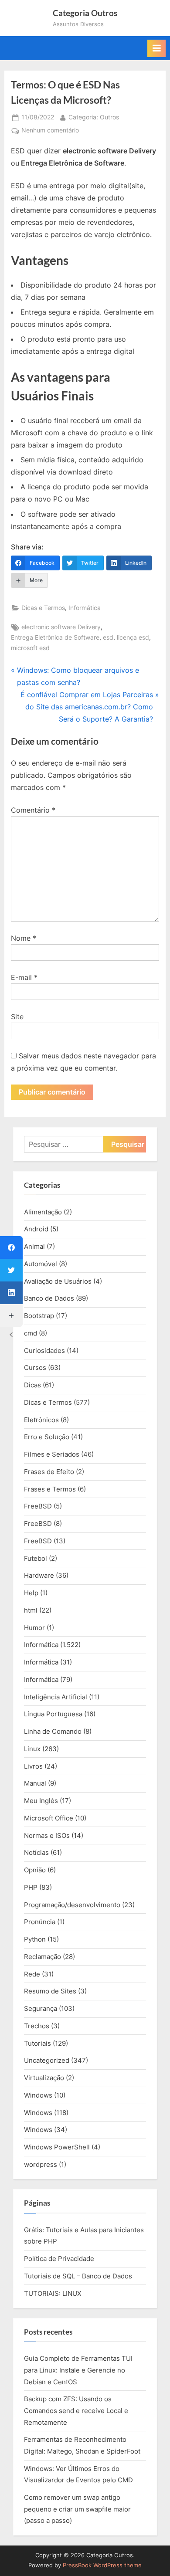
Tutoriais (37, 2043)
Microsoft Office (49, 1818)
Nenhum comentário (50, 131)
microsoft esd (30, 648)
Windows (38, 2095)
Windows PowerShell (57, 2147)
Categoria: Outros (94, 117)
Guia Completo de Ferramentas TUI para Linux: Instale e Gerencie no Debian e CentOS (78, 2370)
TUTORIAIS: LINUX (53, 2293)
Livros (33, 1766)
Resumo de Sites (50, 1991)
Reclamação (42, 1957)
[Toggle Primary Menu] (156, 48)
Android (36, 1229)
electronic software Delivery (61, 627)
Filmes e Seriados (52, 1454)
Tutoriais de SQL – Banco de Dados (78, 2276)
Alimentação (43, 1212)
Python (35, 1939)
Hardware (39, 1575)
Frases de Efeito (49, 1472)
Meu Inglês (41, 1801)
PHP (31, 1887)
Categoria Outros (85, 13)
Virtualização (44, 2078)
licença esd (133, 637)
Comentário (33, 810)
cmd (31, 1333)
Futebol (36, 1558)
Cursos (35, 1368)
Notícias (36, 1852)
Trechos (37, 2026)
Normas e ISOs (47, 1835)
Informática (85, 608)
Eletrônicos (41, 1420)
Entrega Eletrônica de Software (55, 637)
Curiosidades (44, 1351)
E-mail (24, 977)
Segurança (41, 2008)
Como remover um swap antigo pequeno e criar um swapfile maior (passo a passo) (77, 2509)
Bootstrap (39, 1316)
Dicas (32, 1385)
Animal (34, 1246)
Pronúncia (40, 1922)
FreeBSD (38, 1506)
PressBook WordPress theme (102, 2565)
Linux (32, 1749)
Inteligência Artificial (56, 1697)
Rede (32, 1974)
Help (31, 1593)
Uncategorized (47, 2060)
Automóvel (41, 1264)
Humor (34, 1628)
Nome (24, 938)
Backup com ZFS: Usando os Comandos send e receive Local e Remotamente (76, 2410)
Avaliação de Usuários (58, 1281)
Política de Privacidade (59, 2259)
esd (108, 637)
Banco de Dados (49, 1298)
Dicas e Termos (43, 608)
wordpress (41, 2164)
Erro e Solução (47, 1437)
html (31, 1610)
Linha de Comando (53, 1731)
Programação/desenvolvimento (72, 1905)
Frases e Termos (50, 1489)
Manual (35, 1783)
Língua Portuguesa (53, 1714)
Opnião (35, 1870)
